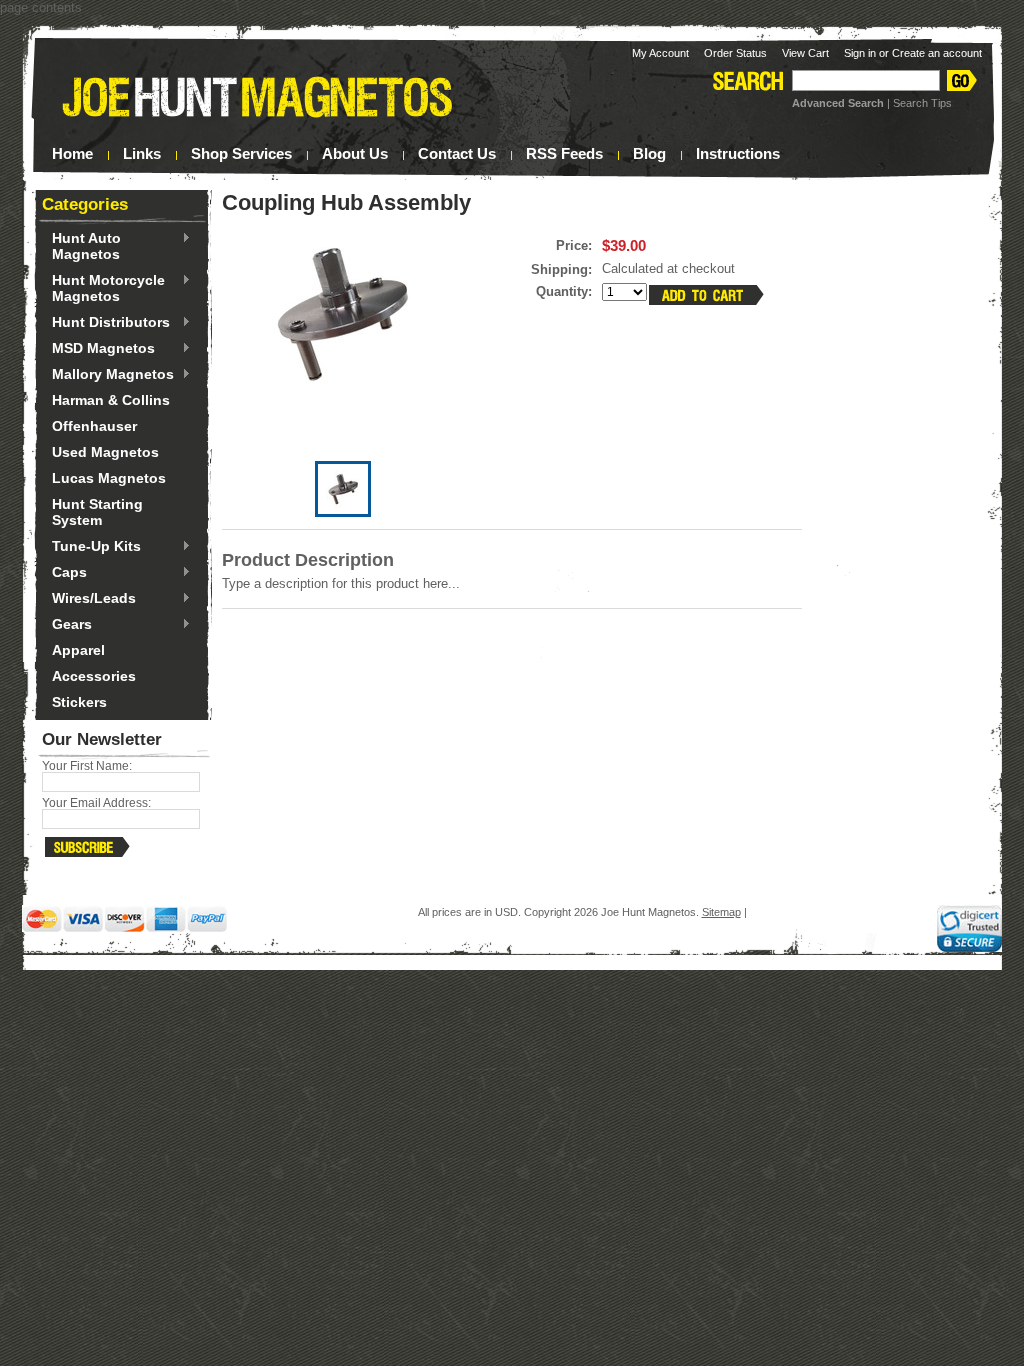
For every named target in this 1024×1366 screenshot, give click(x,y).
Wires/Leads (89, 599)
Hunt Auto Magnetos (81, 246)
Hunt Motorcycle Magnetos (103, 288)
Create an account (937, 53)
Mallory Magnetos (108, 375)
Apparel (78, 650)
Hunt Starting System (97, 512)
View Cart (805, 53)
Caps (64, 573)
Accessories (94, 676)
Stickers (79, 702)
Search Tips (922, 103)
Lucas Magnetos (109, 478)
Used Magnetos (105, 452)
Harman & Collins (111, 400)
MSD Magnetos (98, 349)
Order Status (735, 53)
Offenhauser (94, 426)
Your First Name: (87, 766)
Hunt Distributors (106, 323)
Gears (67, 625)
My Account (660, 53)
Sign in (860, 53)
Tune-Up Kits (91, 547)
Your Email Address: (96, 803)
